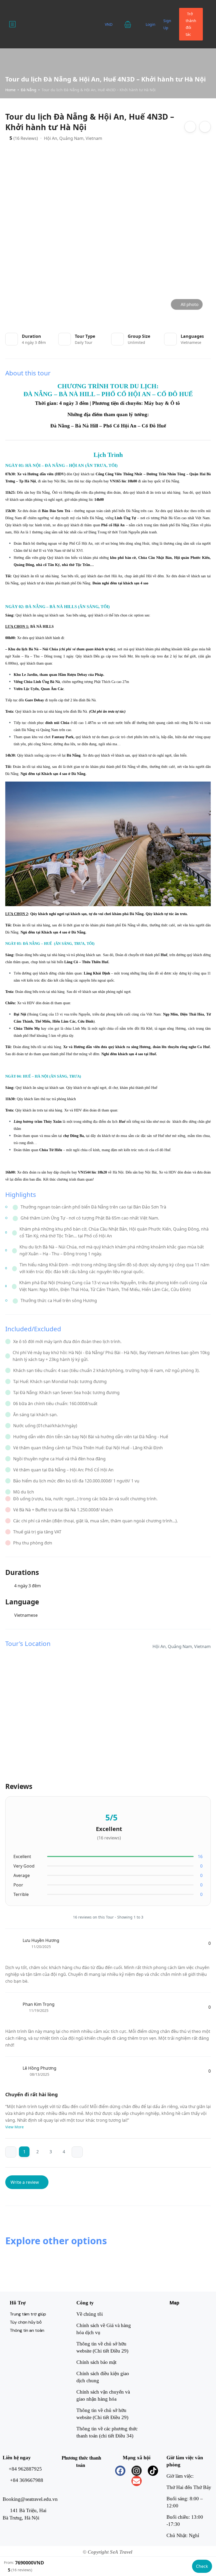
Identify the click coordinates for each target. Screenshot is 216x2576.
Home (10, 90)
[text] (108, 449)
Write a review (25, 2182)
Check (202, 2566)
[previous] (11, 2152)
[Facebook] (120, 2471)
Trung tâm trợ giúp (28, 2314)
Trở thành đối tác (191, 24)
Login (151, 24)
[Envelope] (137, 2481)
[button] (131, 24)
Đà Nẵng (29, 90)
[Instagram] (137, 2471)
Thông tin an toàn (27, 2330)
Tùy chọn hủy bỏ (26, 2322)
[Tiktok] (153, 2471)
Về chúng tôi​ (90, 2314)
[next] (77, 2152)
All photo (190, 304)
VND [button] (109, 24)
